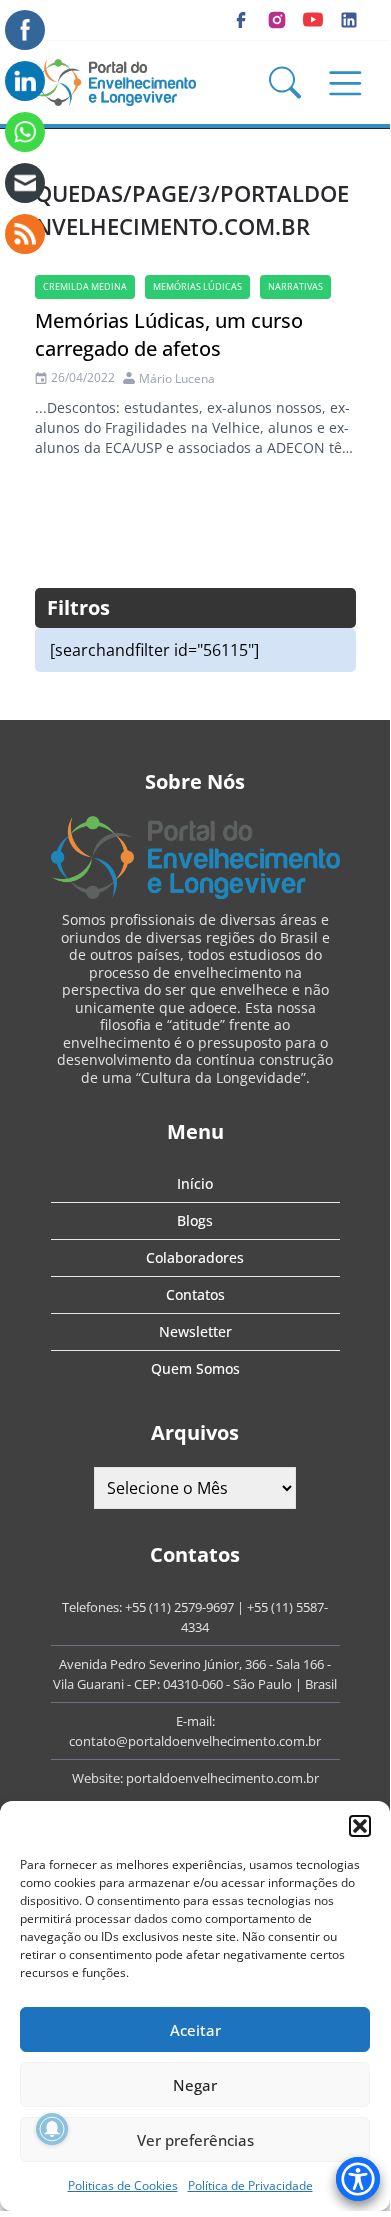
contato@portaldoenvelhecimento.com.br (195, 1741)
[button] (360, 1826)
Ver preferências (195, 2140)
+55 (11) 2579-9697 (179, 1607)
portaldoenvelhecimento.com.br (222, 1778)
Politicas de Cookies (123, 2185)
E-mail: (195, 1721)
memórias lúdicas (197, 286)
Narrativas (295, 286)
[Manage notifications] (52, 2129)
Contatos (195, 1294)
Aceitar (195, 2030)
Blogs (195, 1220)
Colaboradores (195, 1257)
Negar (195, 2085)
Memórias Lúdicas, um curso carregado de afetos (169, 334)
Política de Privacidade (250, 2185)
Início (195, 1183)
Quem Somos (195, 1368)
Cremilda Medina (85, 286)
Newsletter (195, 1331)
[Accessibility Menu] (358, 2179)
